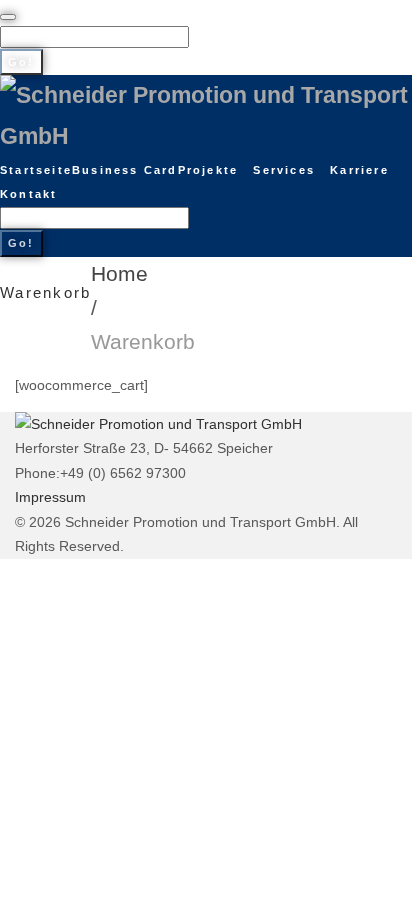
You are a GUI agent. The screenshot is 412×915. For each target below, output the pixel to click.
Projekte (208, 170)
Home (119, 273)
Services (284, 170)
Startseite (36, 170)
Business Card (125, 170)
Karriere (359, 170)
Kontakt (28, 194)
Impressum (50, 497)
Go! (21, 62)
